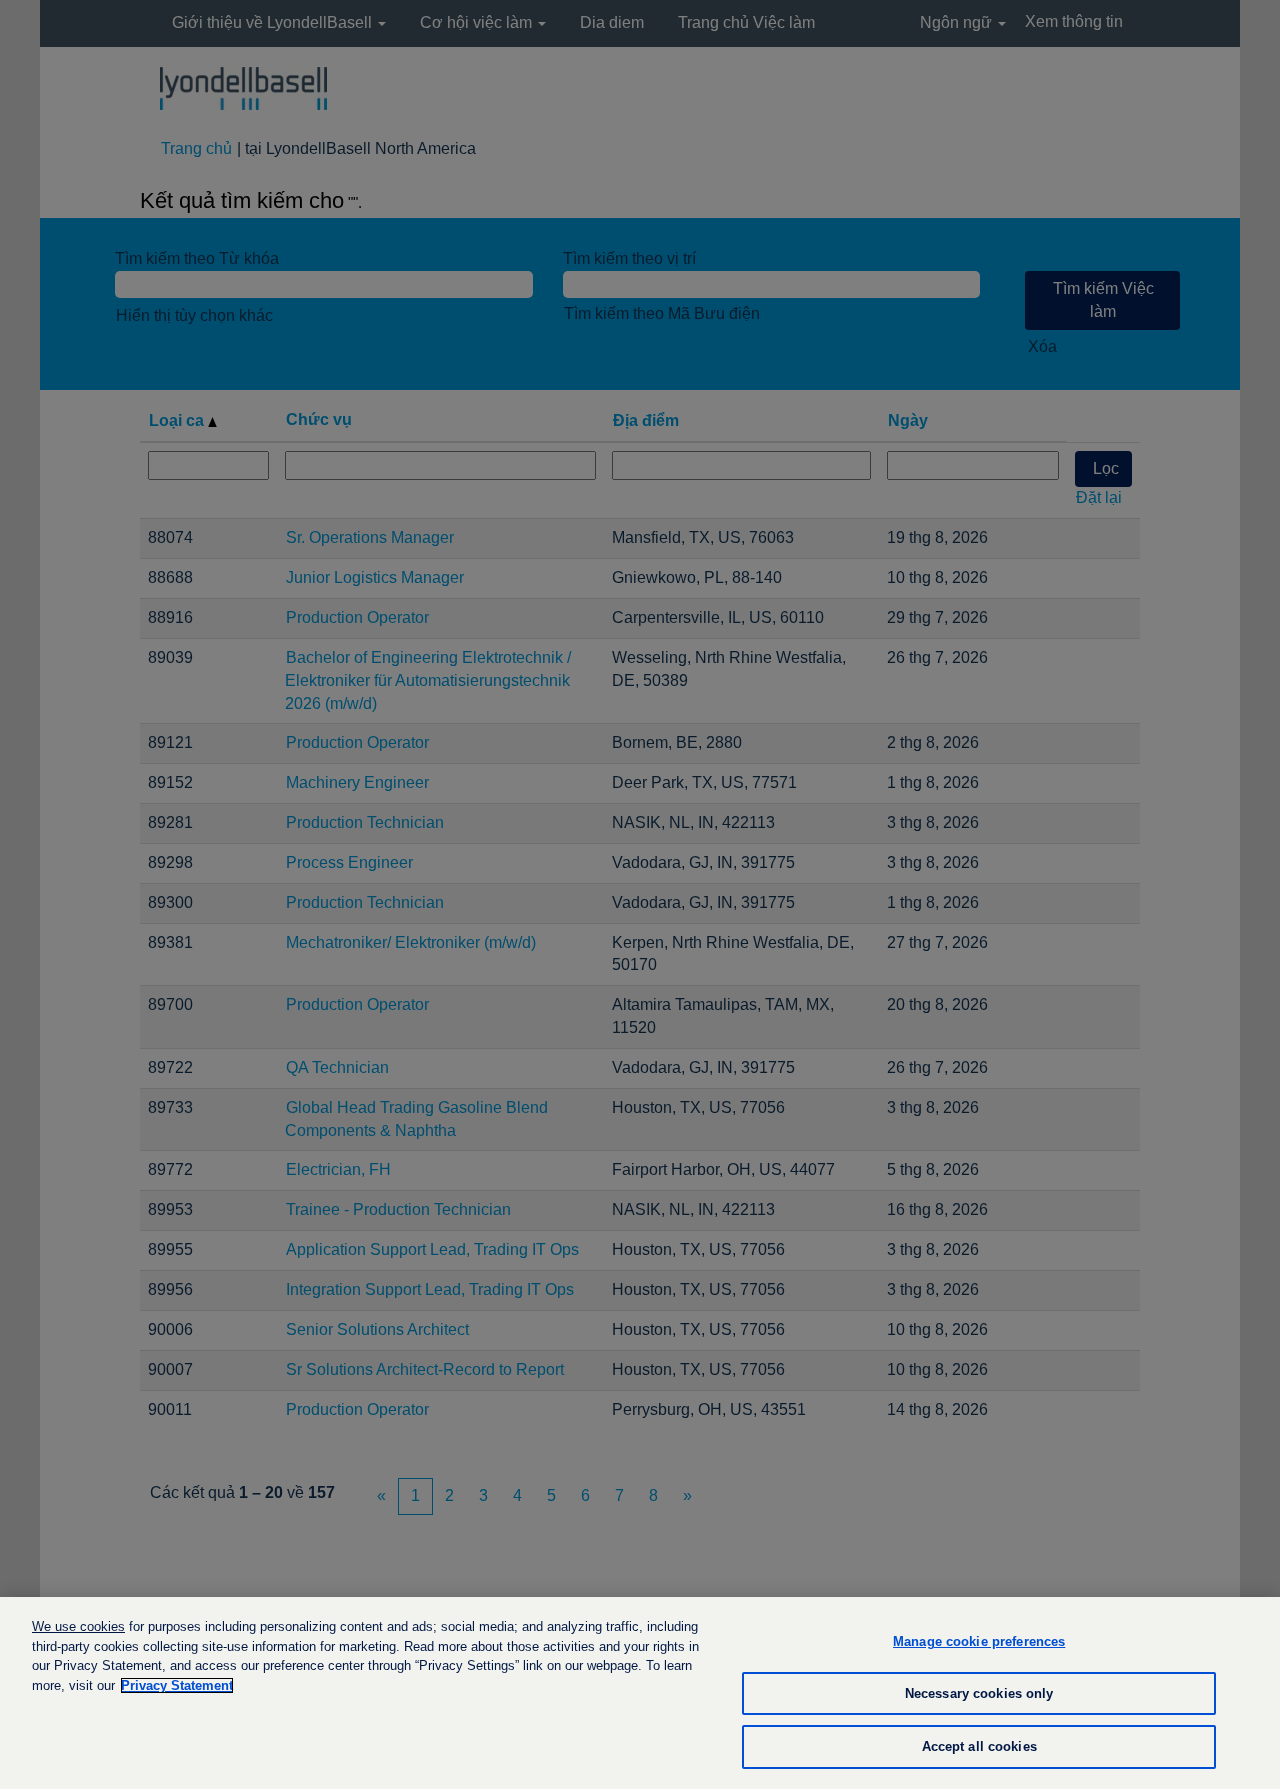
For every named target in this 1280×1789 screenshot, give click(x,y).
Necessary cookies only (979, 1693)
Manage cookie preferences (979, 1641)
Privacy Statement (177, 1685)
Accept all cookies (979, 1746)
